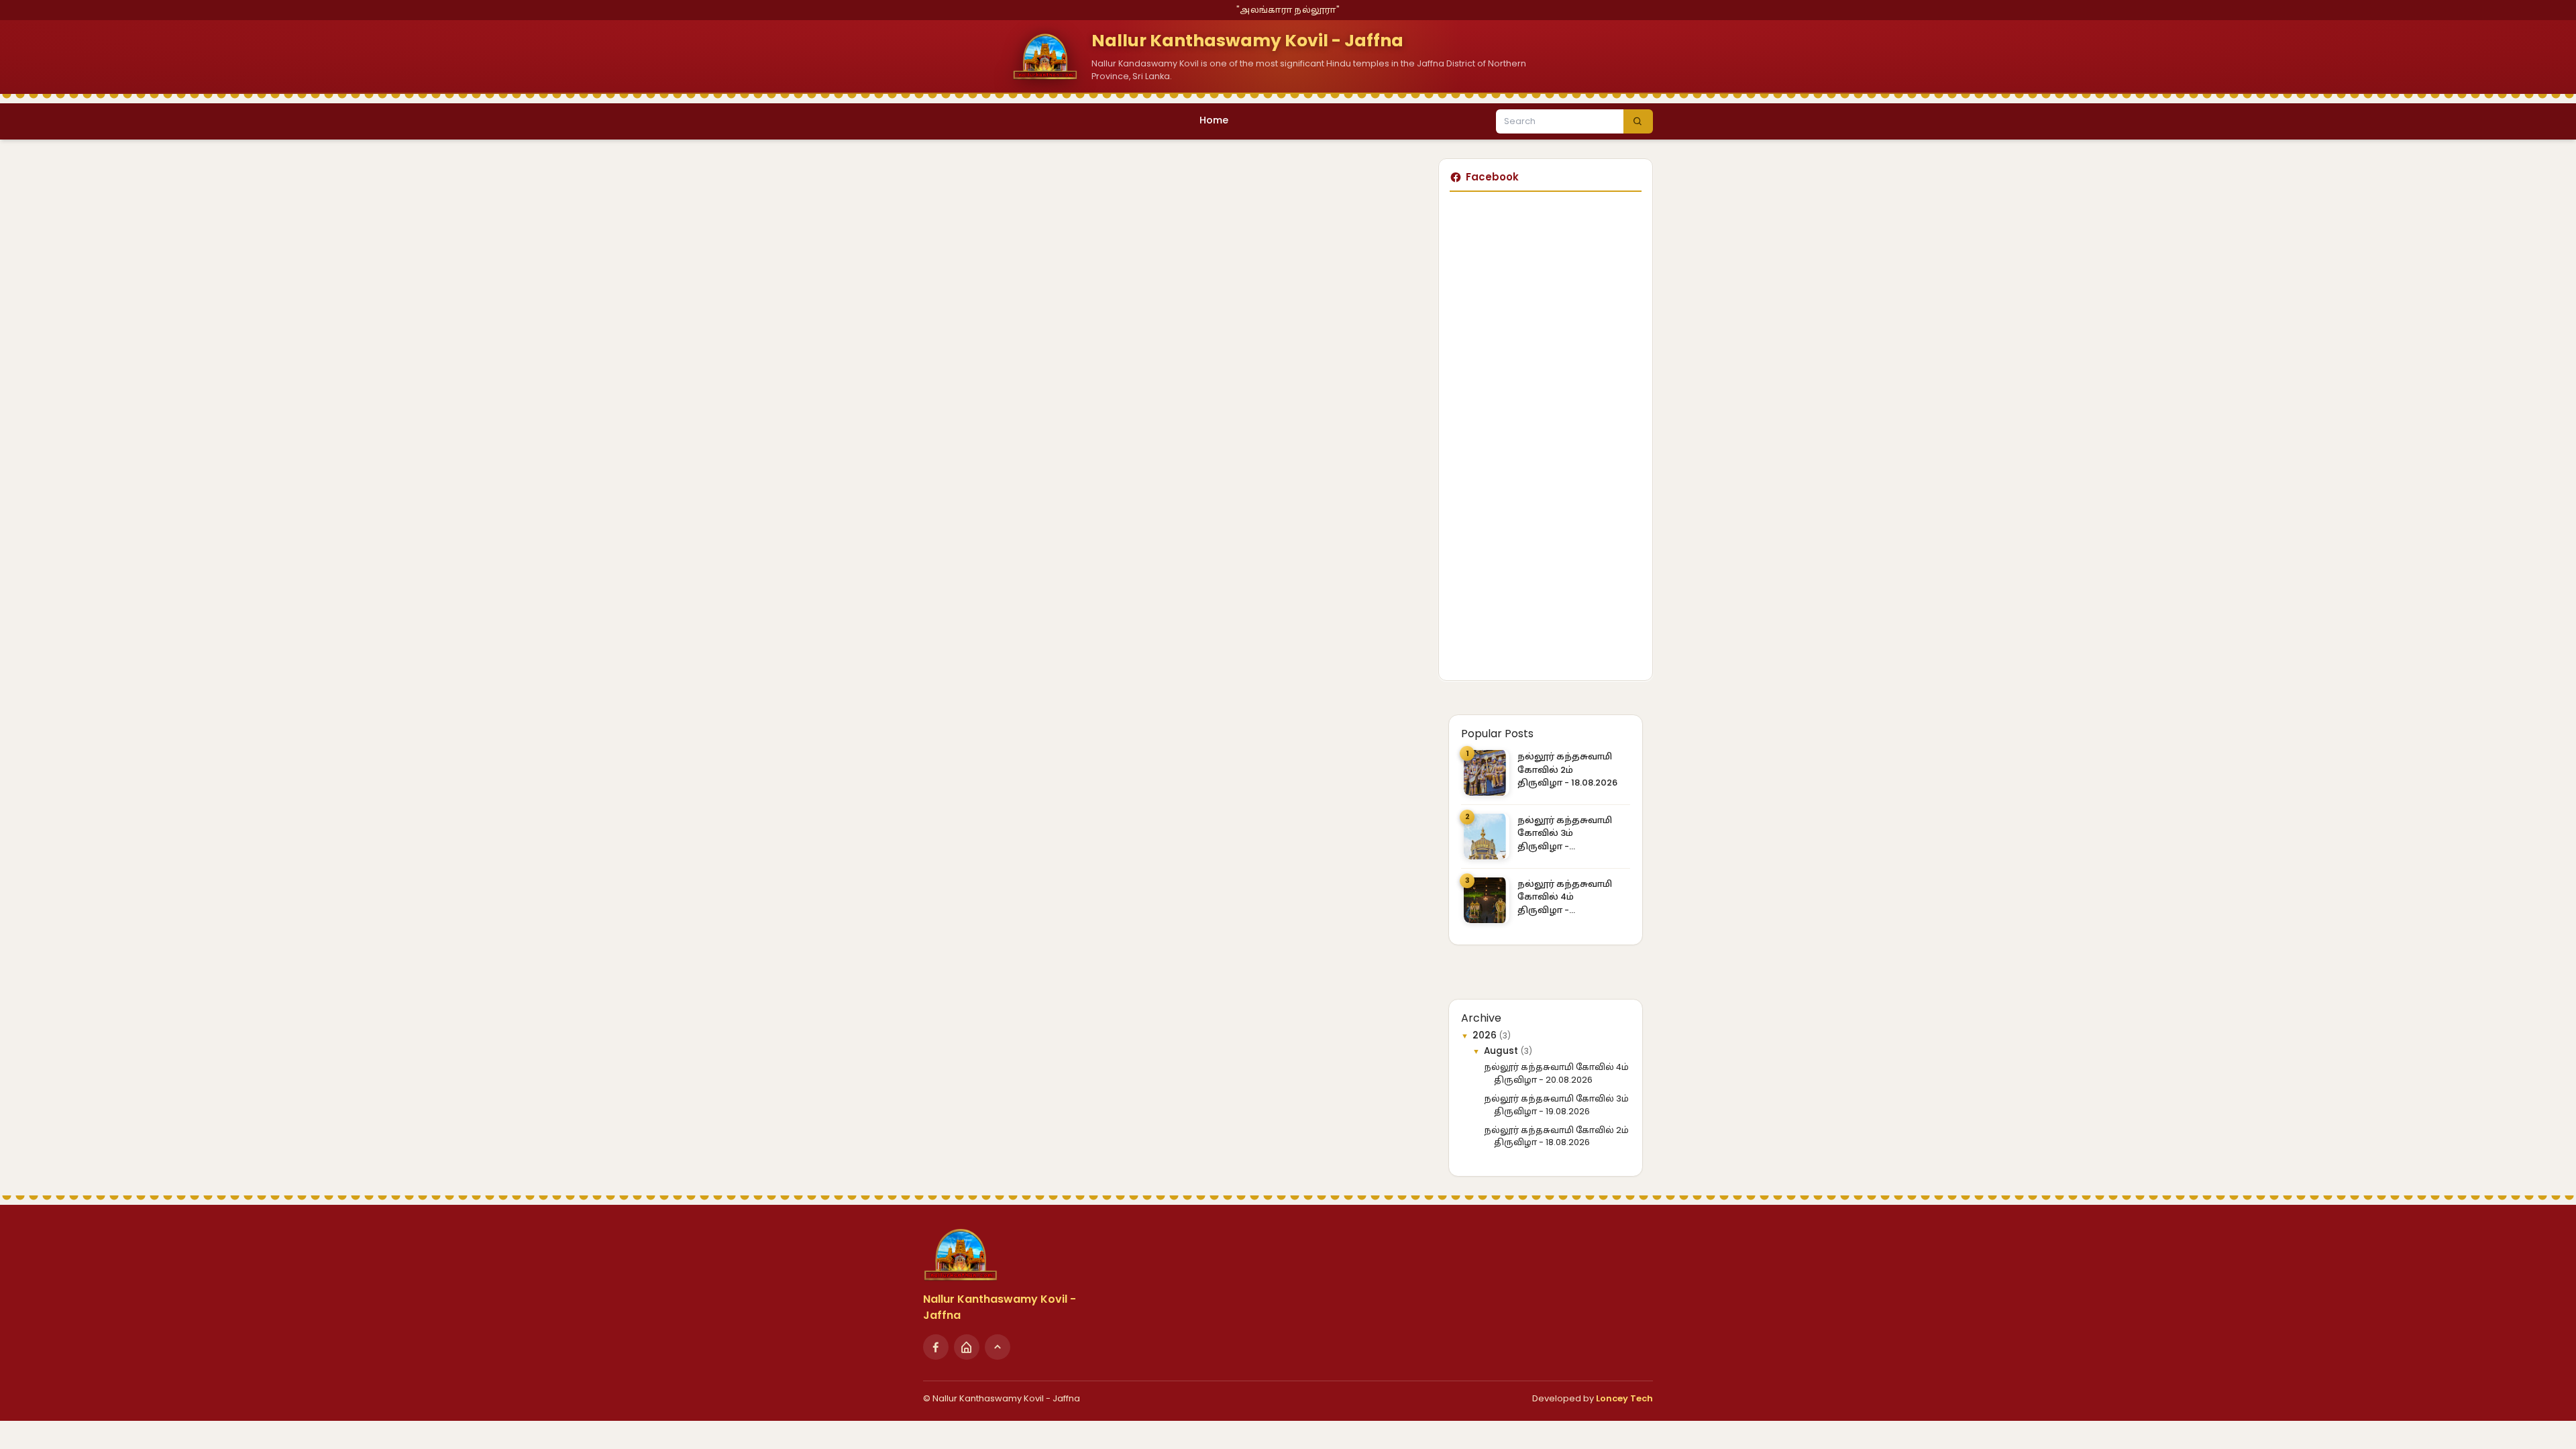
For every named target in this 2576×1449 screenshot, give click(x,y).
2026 (1486, 1035)
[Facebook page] (936, 1347)
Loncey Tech (1624, 1398)
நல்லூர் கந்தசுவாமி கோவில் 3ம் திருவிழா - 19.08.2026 (1565, 834)
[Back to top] (998, 1347)
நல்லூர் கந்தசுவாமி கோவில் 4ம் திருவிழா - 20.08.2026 (1565, 897)
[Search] (1638, 121)
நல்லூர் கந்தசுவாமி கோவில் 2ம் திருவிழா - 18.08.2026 (1567, 769)
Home (1214, 120)
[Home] (967, 1347)
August (1502, 1051)
